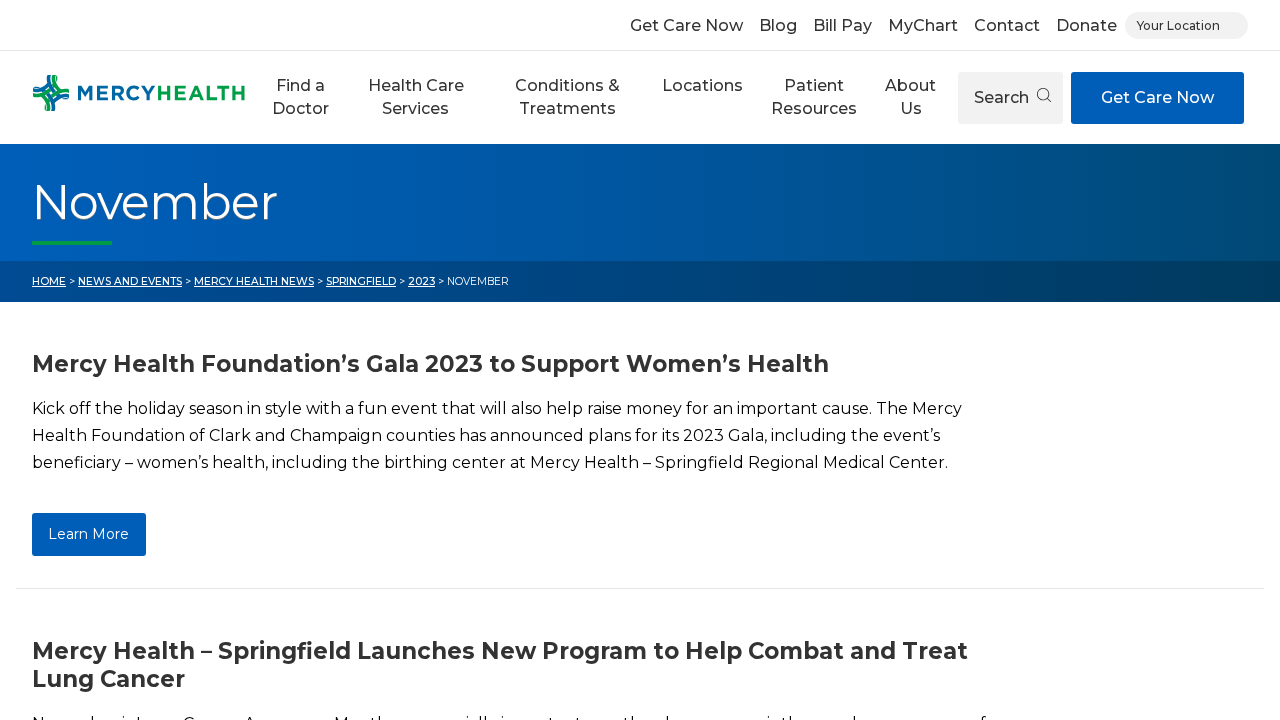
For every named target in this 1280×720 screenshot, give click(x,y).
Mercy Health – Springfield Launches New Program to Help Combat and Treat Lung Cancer (500, 665)
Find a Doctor (300, 96)
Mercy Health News (254, 281)
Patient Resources (814, 96)
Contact (1007, 25)
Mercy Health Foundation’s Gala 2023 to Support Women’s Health (430, 364)
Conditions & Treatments (567, 96)
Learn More (88, 534)
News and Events (130, 281)
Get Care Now (686, 25)
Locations (702, 85)
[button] (301, 97)
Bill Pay (842, 25)
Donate (1086, 25)
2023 (421, 281)
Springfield (361, 281)
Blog (778, 25)
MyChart (923, 25)
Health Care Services (416, 96)
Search (1003, 97)
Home (49, 281)
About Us (910, 96)
